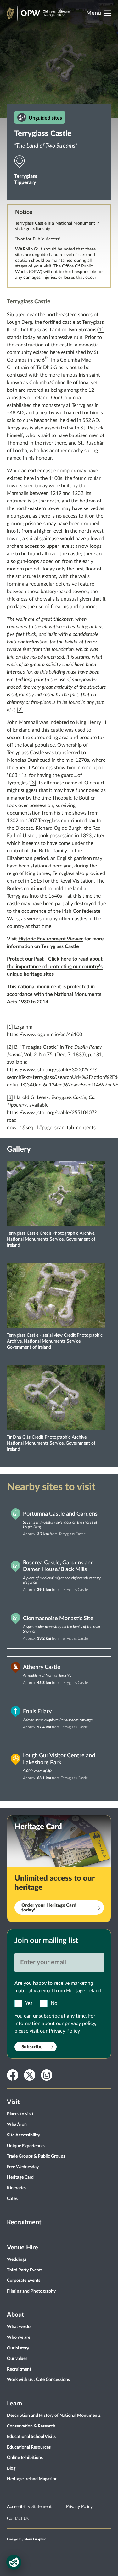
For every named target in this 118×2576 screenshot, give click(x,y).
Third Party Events (25, 2270)
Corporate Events (24, 2281)
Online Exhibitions (25, 2458)
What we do (19, 2327)
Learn (14, 2404)
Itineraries (17, 2188)
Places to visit (20, 2114)
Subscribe (32, 2047)
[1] (101, 330)
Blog (11, 2468)
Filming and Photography (31, 2291)
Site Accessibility (23, 2135)
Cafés (12, 2199)
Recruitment (24, 2222)
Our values (17, 2359)
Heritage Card (20, 2177)
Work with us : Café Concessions (38, 2380)
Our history (18, 2348)
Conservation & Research (31, 2426)
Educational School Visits (31, 2437)
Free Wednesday (23, 2167)
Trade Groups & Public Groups (36, 2156)
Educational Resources (29, 2447)
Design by (27, 2539)
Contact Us (18, 2519)
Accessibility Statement (29, 2507)
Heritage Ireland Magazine (32, 2479)
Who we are (19, 2337)
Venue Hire (22, 2248)
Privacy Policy (64, 2031)
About (15, 2315)
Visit (13, 2102)
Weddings (17, 2259)
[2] (20, 710)
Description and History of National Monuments (54, 2416)
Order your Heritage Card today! (49, 1908)
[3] (33, 783)
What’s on (17, 2124)
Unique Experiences (26, 2146)
